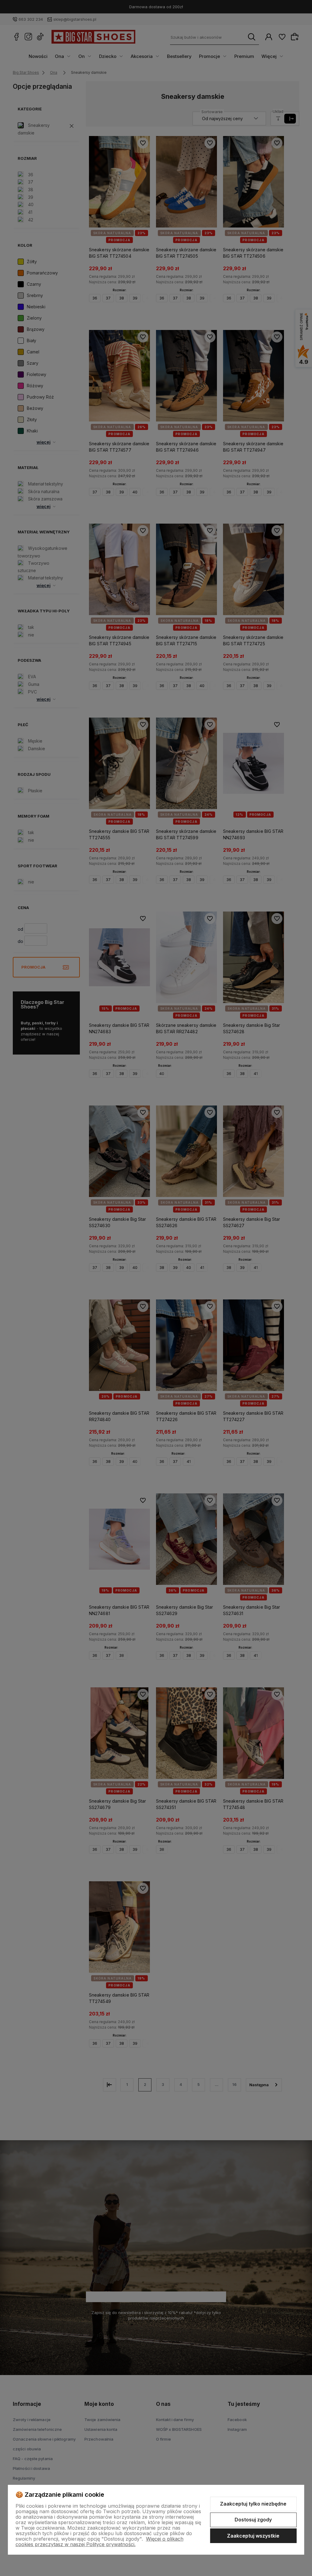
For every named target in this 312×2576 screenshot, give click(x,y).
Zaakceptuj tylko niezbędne (253, 2504)
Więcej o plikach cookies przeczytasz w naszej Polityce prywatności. (99, 2542)
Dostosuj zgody (253, 2520)
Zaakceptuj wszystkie (253, 2536)
